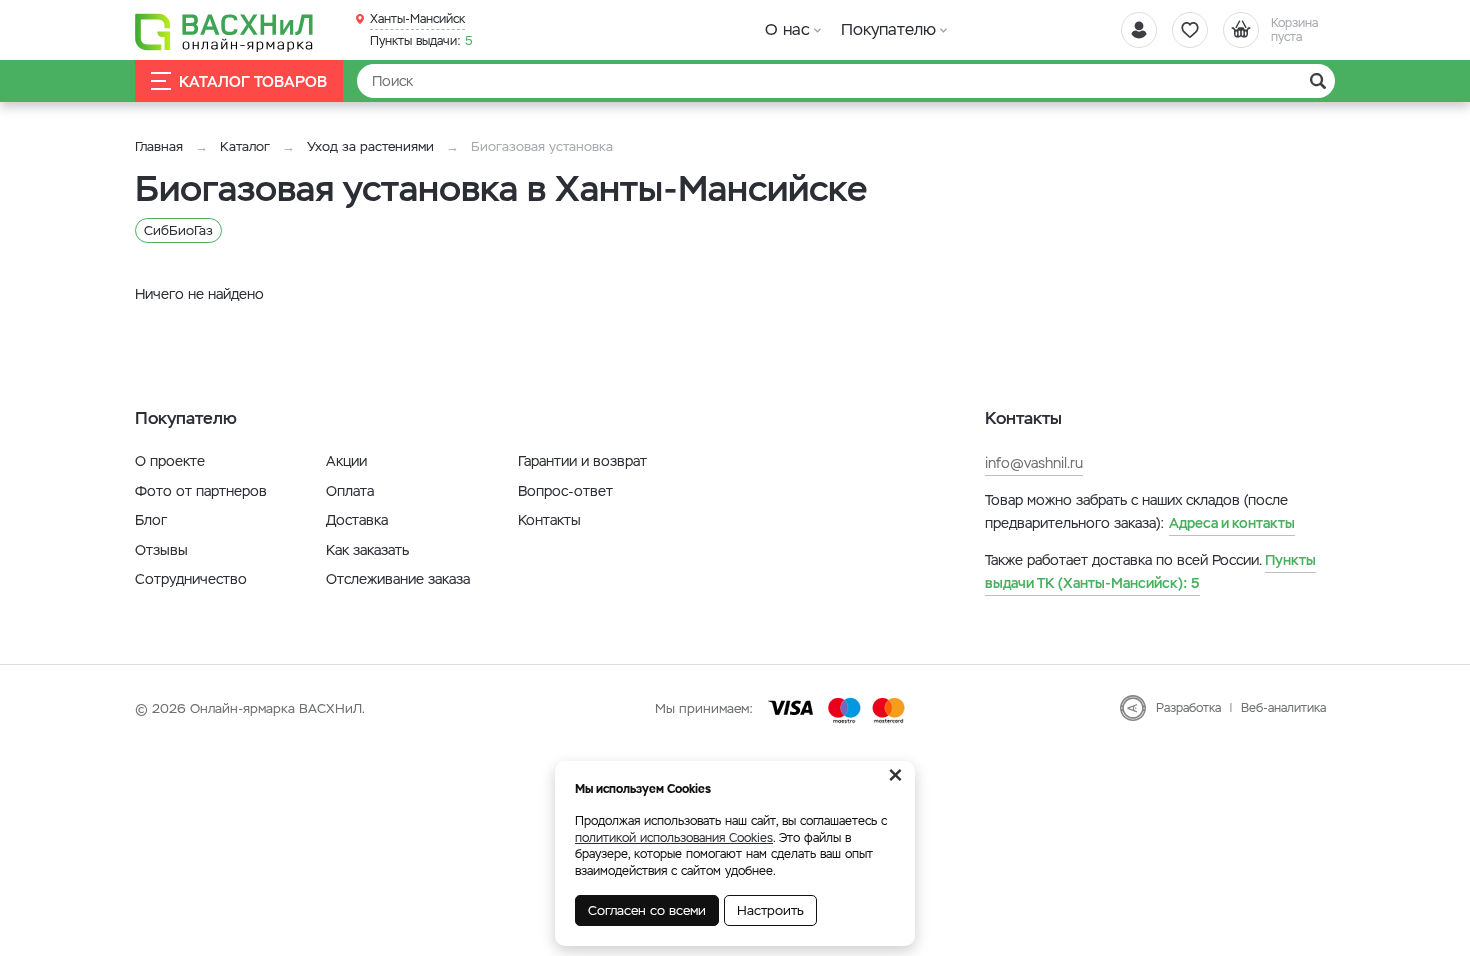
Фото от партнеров (201, 491)
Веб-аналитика (1283, 708)
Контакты (549, 520)
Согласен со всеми (647, 910)
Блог (151, 520)
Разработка (1188, 708)
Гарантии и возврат (582, 461)
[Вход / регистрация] (1139, 30)
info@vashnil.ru (1034, 463)
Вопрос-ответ (565, 491)
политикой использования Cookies (674, 838)
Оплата (350, 491)
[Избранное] (1190, 30)
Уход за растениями (370, 146)
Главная (159, 146)
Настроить (770, 910)
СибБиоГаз (178, 230)
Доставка (357, 520)
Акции (346, 461)
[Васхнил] (225, 31)
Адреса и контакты (1232, 523)
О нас (787, 29)
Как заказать (367, 550)
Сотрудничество (191, 579)
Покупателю (888, 29)
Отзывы (161, 550)
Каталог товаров (253, 81)
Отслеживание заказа (398, 579)
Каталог (245, 146)
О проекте (170, 461)
